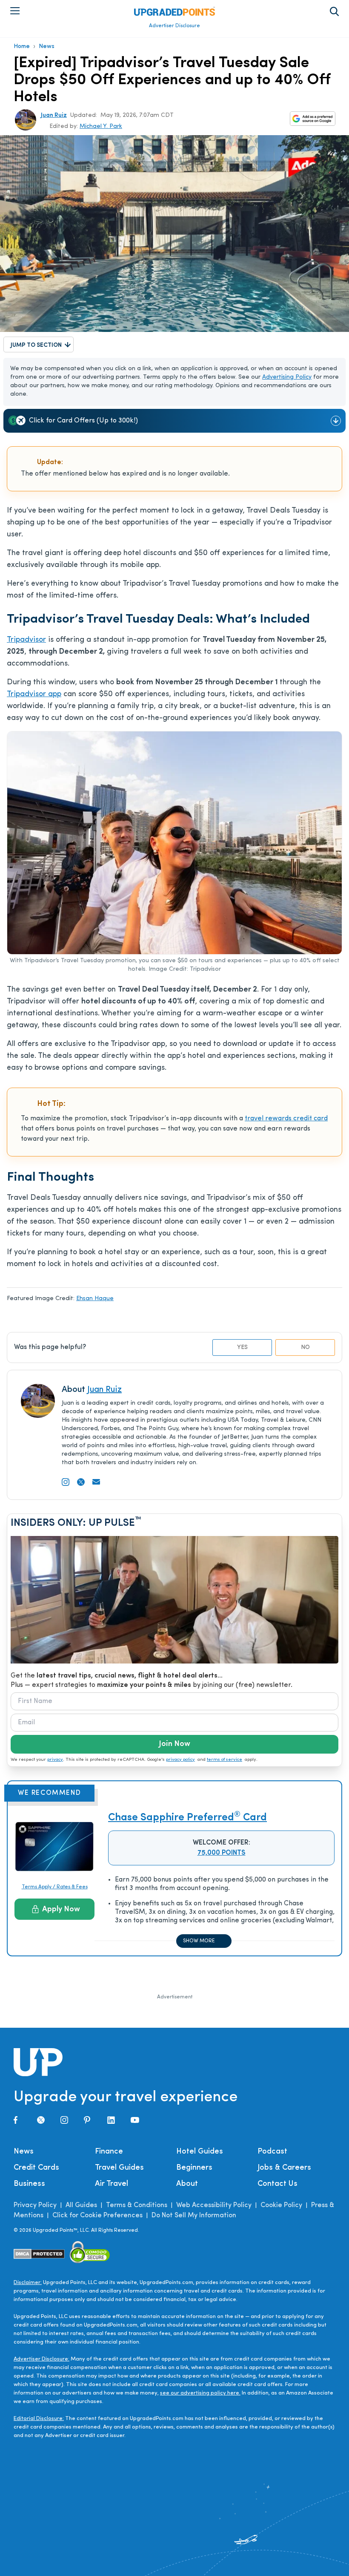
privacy (55, 1760)
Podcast (272, 2152)
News (47, 47)
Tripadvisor (26, 640)
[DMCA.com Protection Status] (39, 2254)
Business (29, 2184)
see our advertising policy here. (200, 2393)
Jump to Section (36, 345)
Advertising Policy (287, 377)
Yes (242, 1348)
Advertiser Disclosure (174, 26)
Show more (199, 1941)
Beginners (194, 2168)
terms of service (225, 1760)
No (305, 1348)
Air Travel (112, 2184)
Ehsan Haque (95, 1299)
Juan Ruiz (54, 115)
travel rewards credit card (286, 1119)
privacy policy (180, 1760)
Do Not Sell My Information (194, 2216)
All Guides (81, 2205)
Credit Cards (36, 2168)
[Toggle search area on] (334, 11)
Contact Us (277, 2184)
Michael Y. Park (101, 126)
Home (22, 47)
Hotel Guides (200, 2152)
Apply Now (61, 1910)
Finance (109, 2152)
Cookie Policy (281, 2205)
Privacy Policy (35, 2205)
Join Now (174, 1744)
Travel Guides (119, 2168)
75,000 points (222, 1853)
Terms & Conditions (137, 2205)
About (187, 2184)
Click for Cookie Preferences (97, 2216)
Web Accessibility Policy (214, 2205)
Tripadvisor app (34, 694)
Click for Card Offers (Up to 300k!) (83, 421)
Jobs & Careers (284, 2168)
